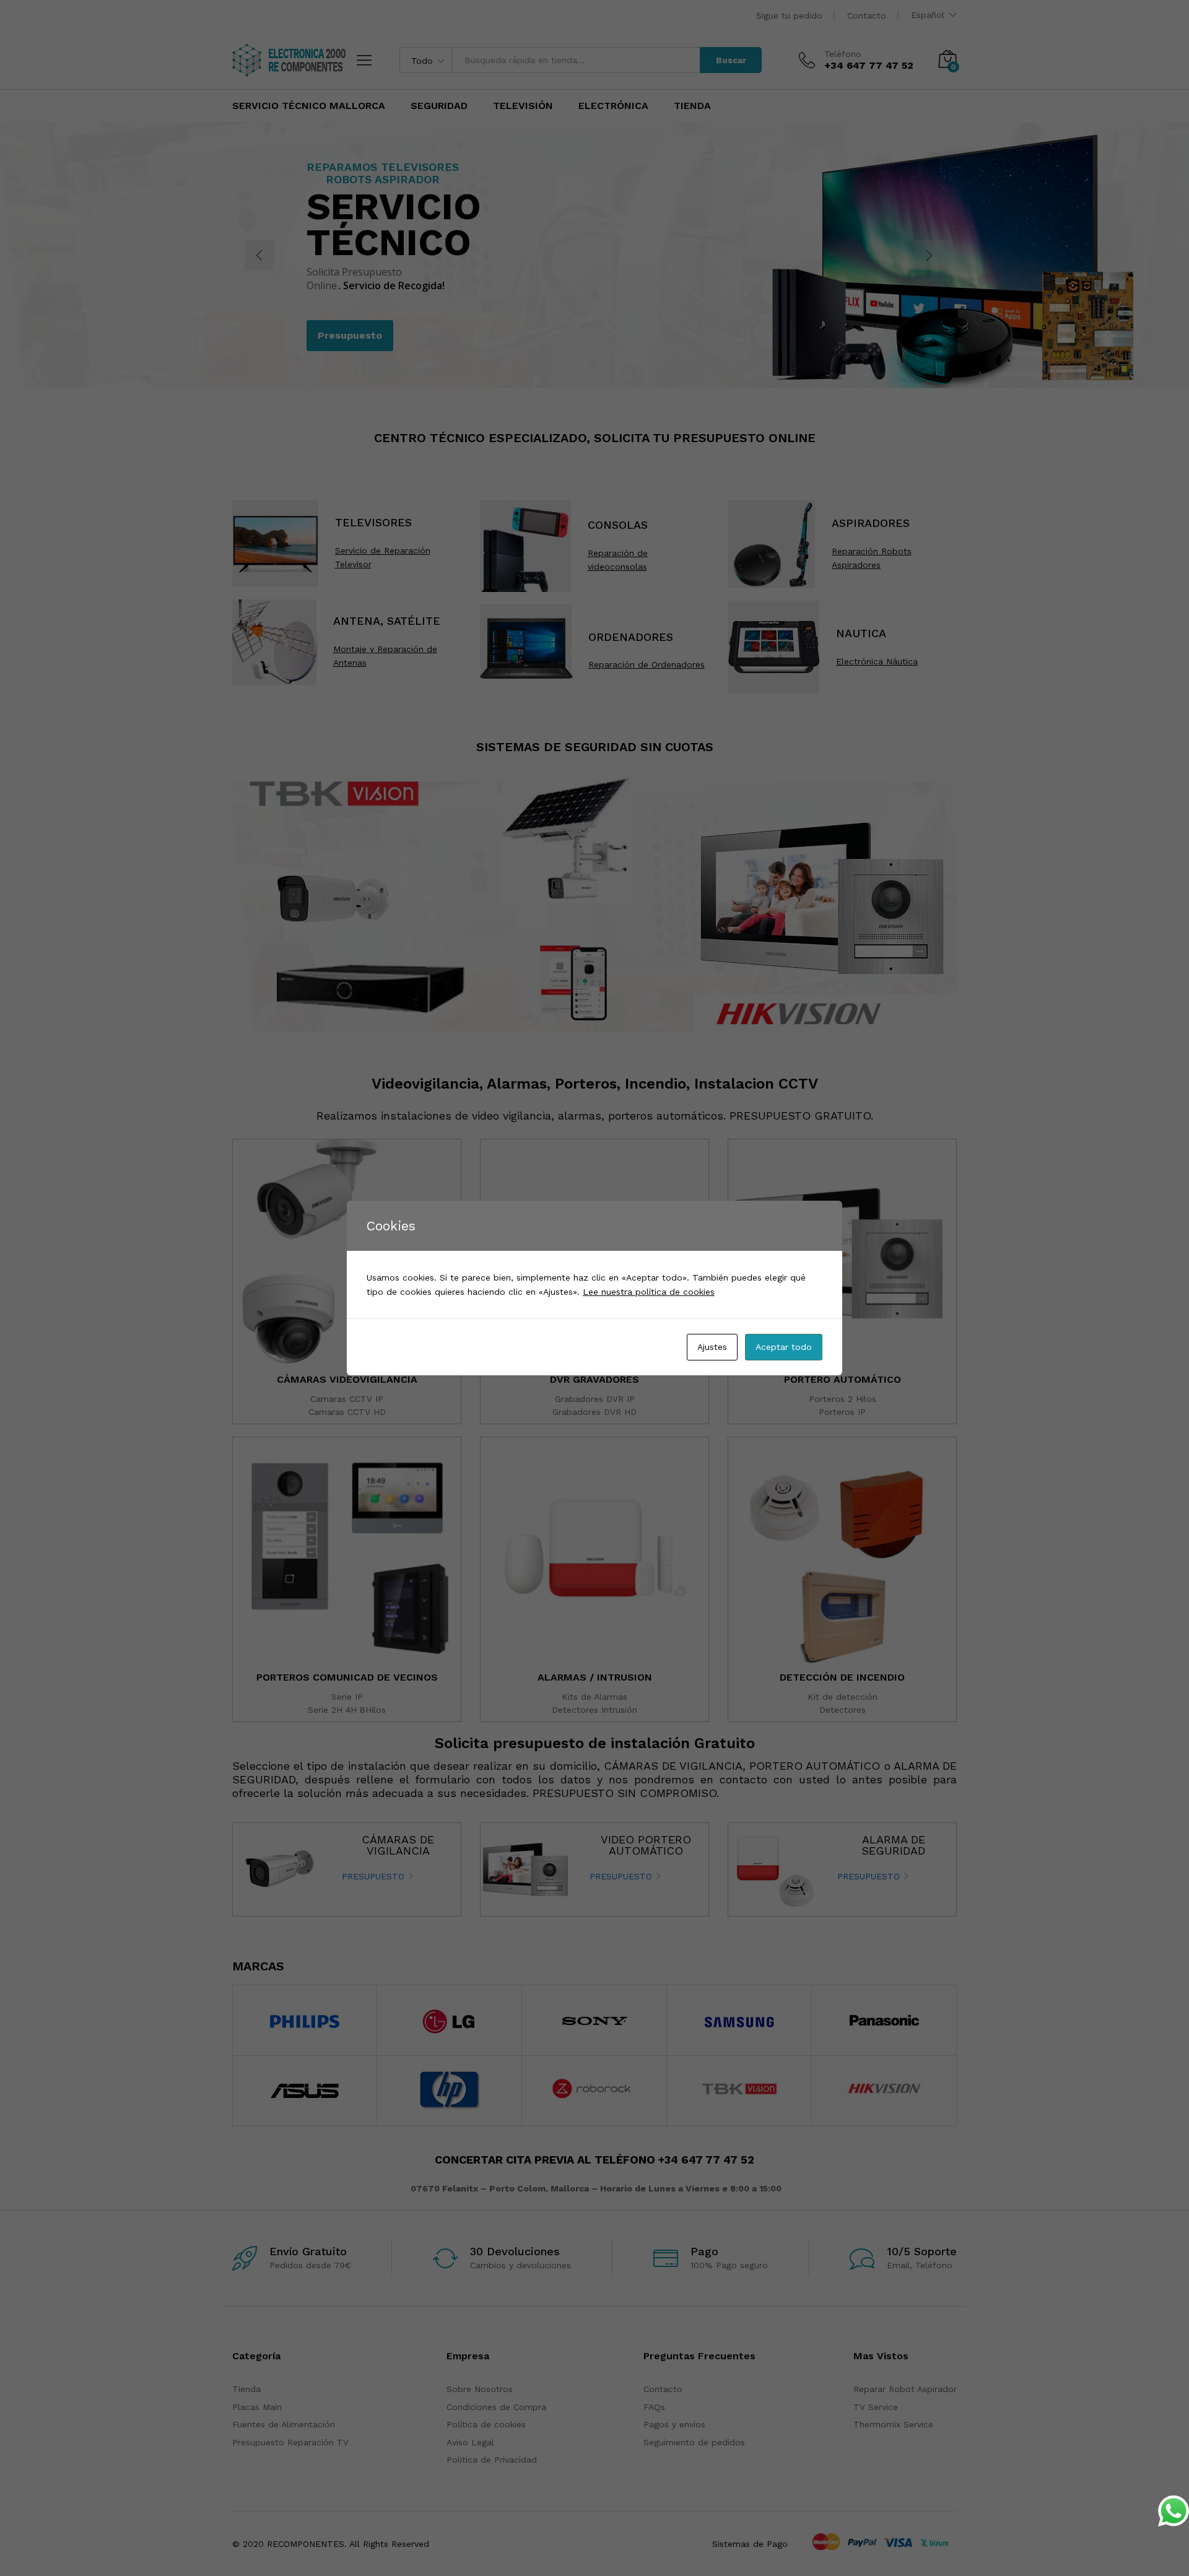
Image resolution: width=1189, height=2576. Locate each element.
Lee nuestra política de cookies (649, 1292)
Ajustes (712, 1347)
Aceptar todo (784, 1347)
